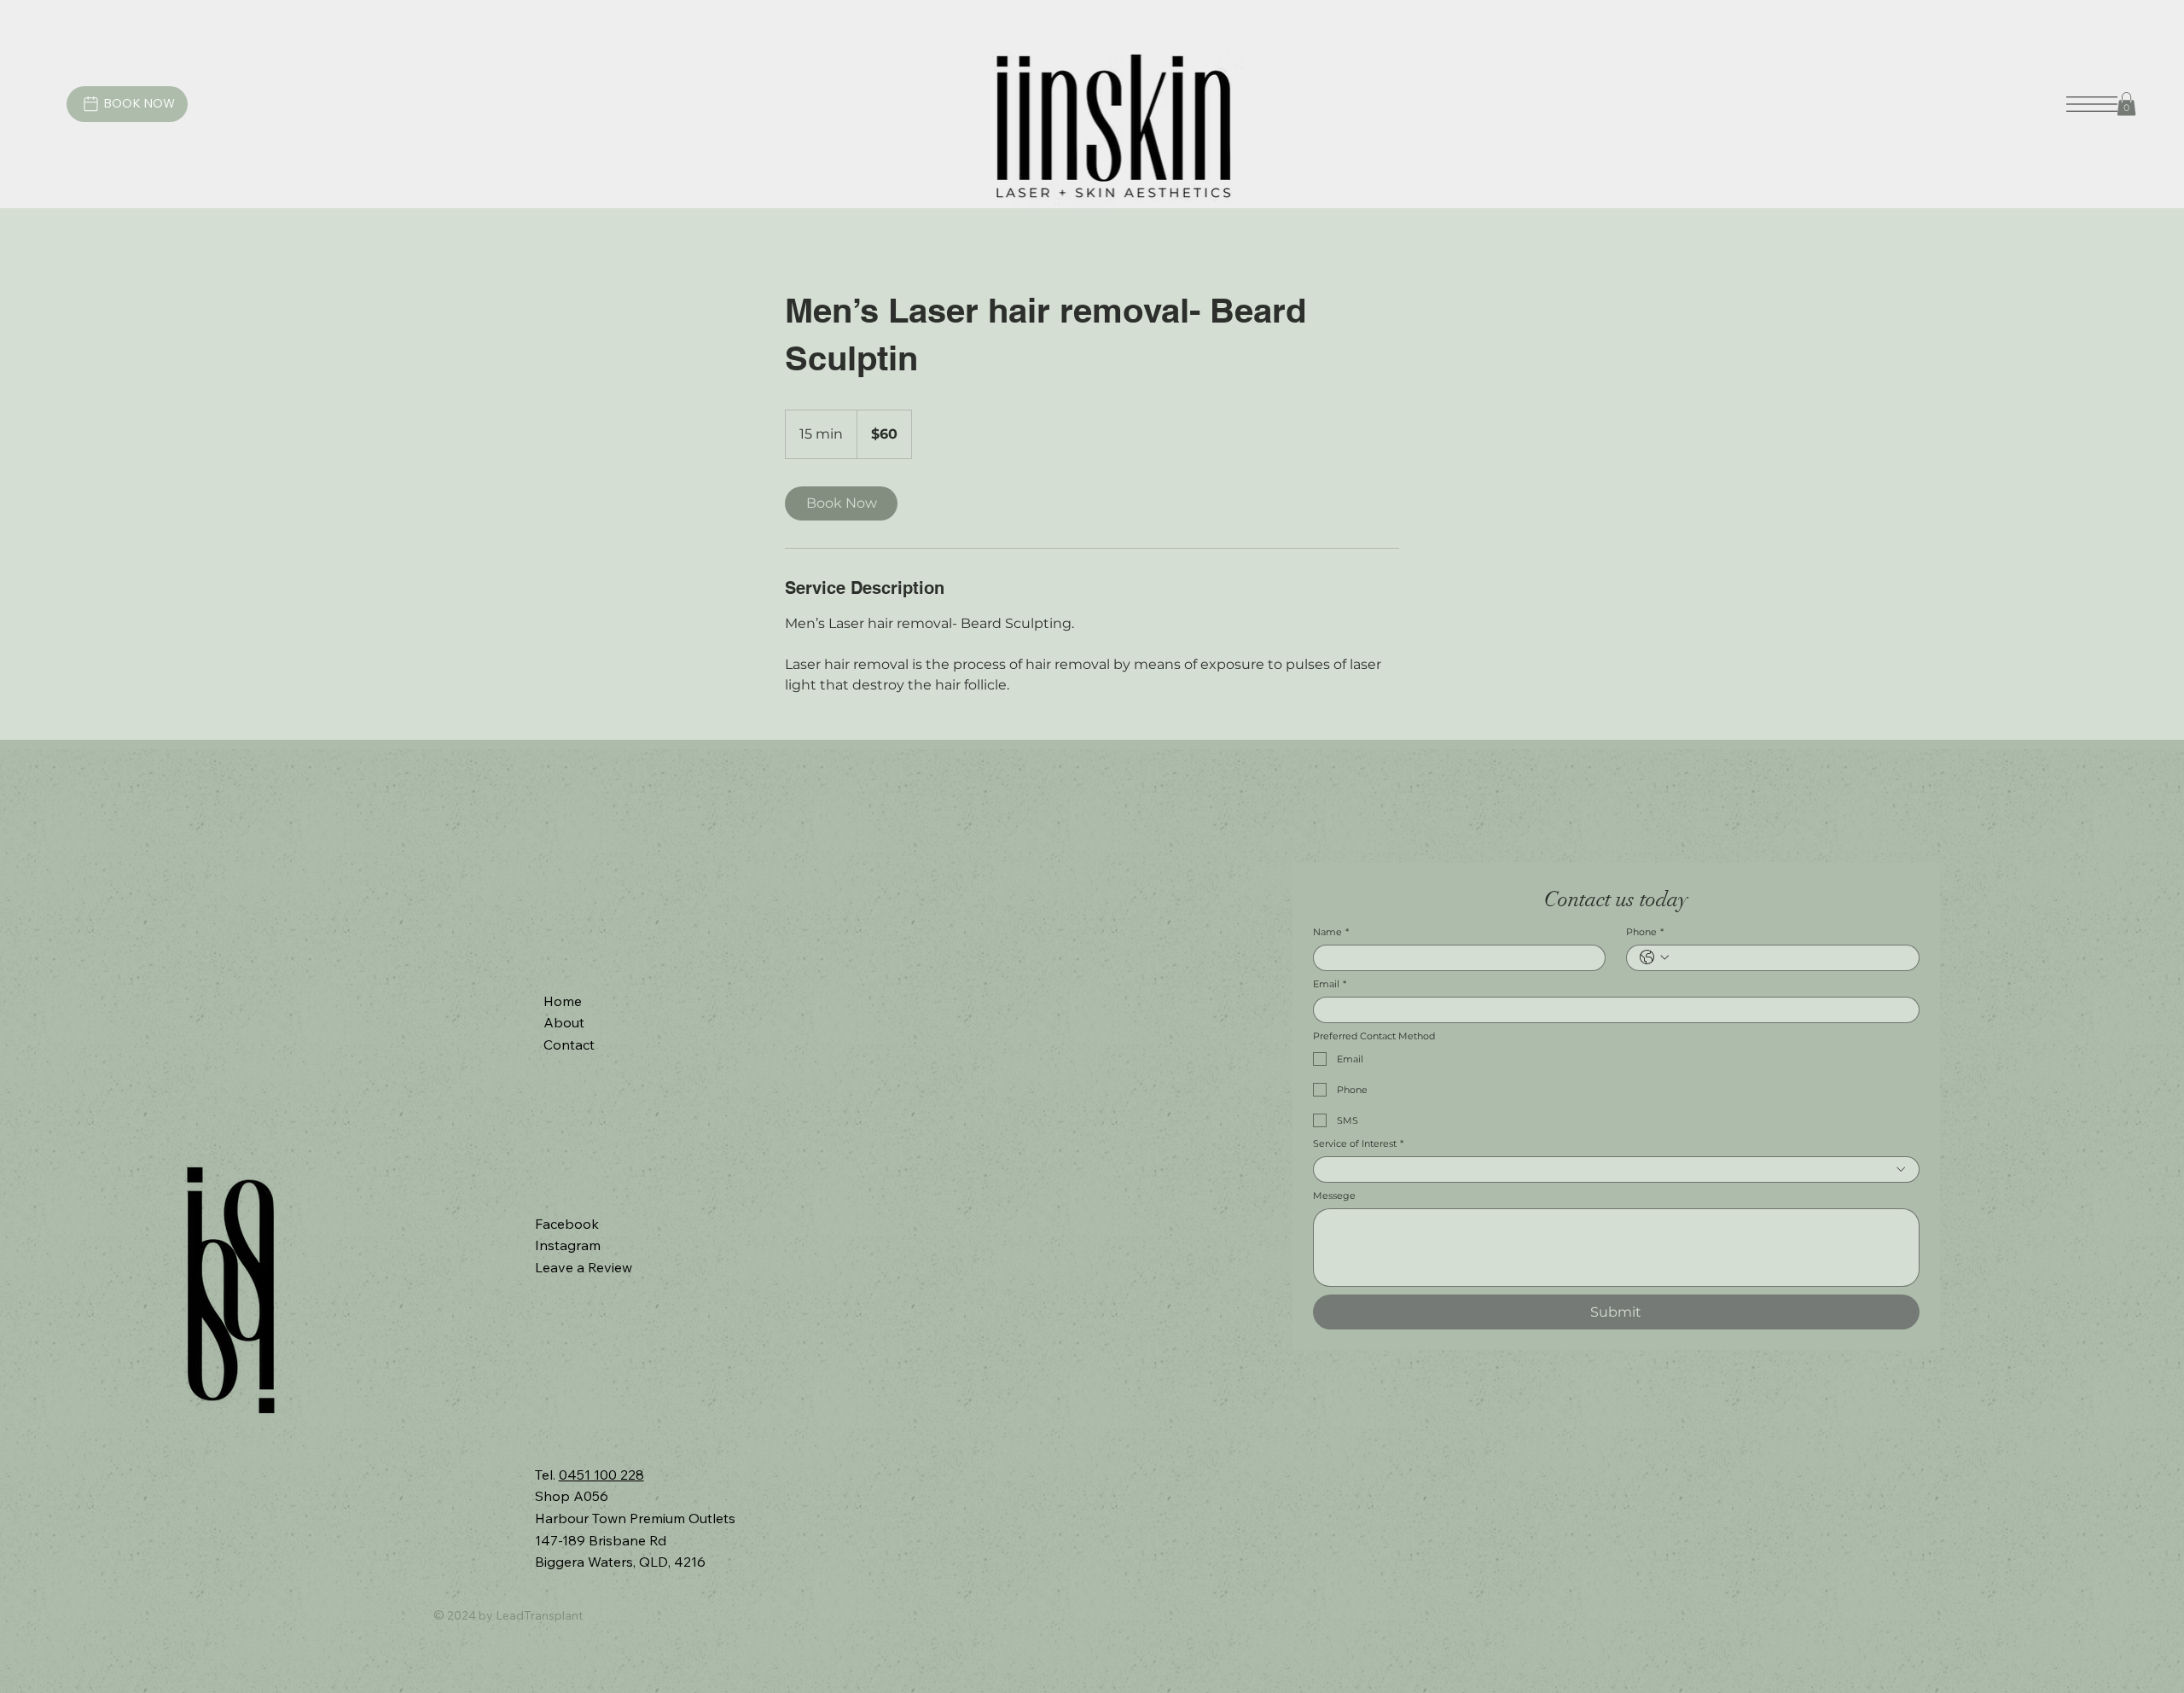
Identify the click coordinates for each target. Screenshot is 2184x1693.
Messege (1334, 1196)
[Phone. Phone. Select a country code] (1654, 957)
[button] (2126, 104)
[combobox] (1616, 1169)
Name (1331, 932)
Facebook (567, 1224)
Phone (1645, 932)
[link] (841, 503)
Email (1330, 984)
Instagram (568, 1245)
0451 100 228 (601, 1475)
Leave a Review (584, 1267)
